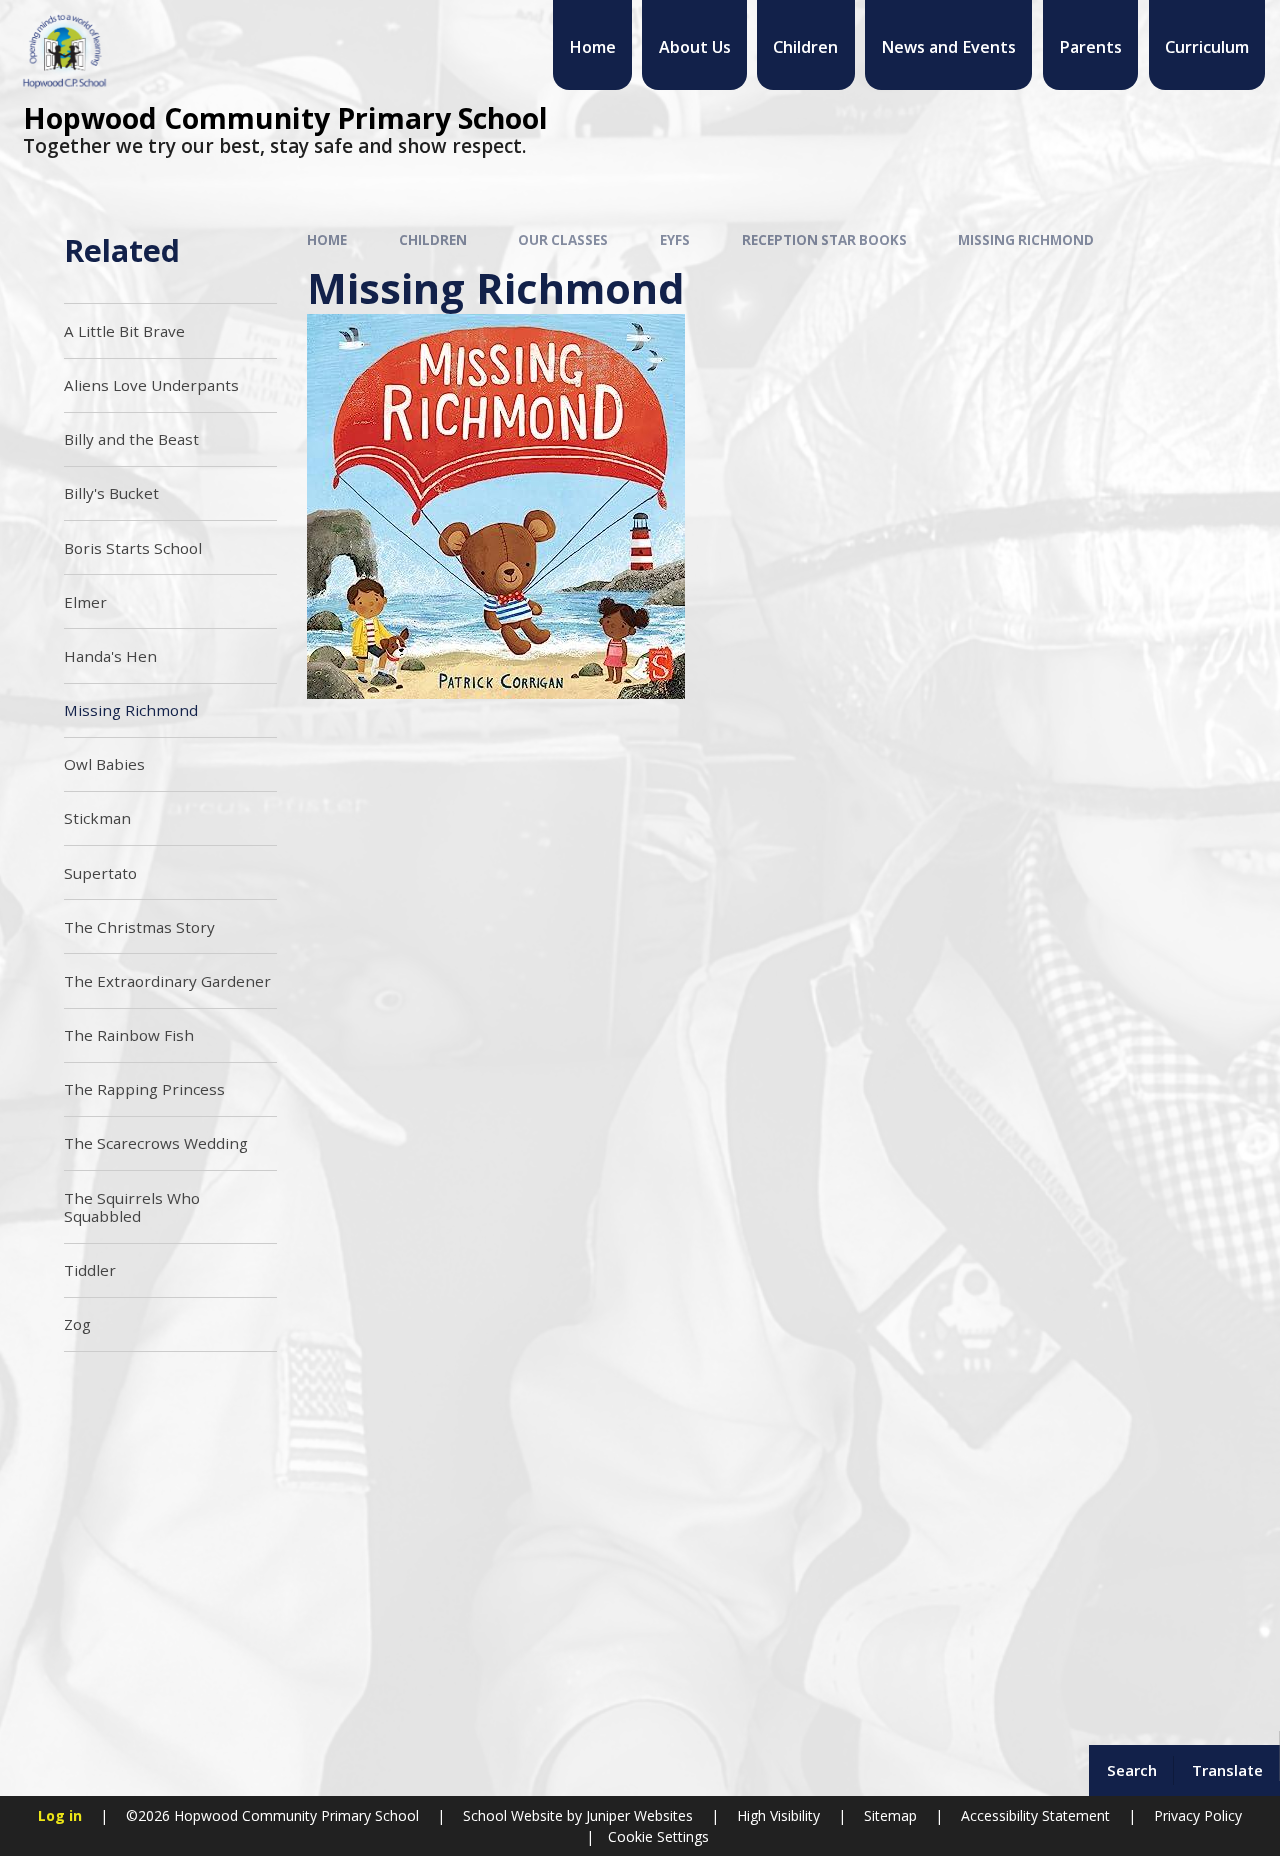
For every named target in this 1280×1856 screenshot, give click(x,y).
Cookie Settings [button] (658, 1836)
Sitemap (890, 1815)
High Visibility (778, 1815)
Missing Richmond (1026, 240)
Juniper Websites (637, 1815)
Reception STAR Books (824, 240)
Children (433, 240)
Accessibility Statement (1035, 1815)
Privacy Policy (1198, 1815)
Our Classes (563, 240)
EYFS (675, 240)
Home (327, 240)
